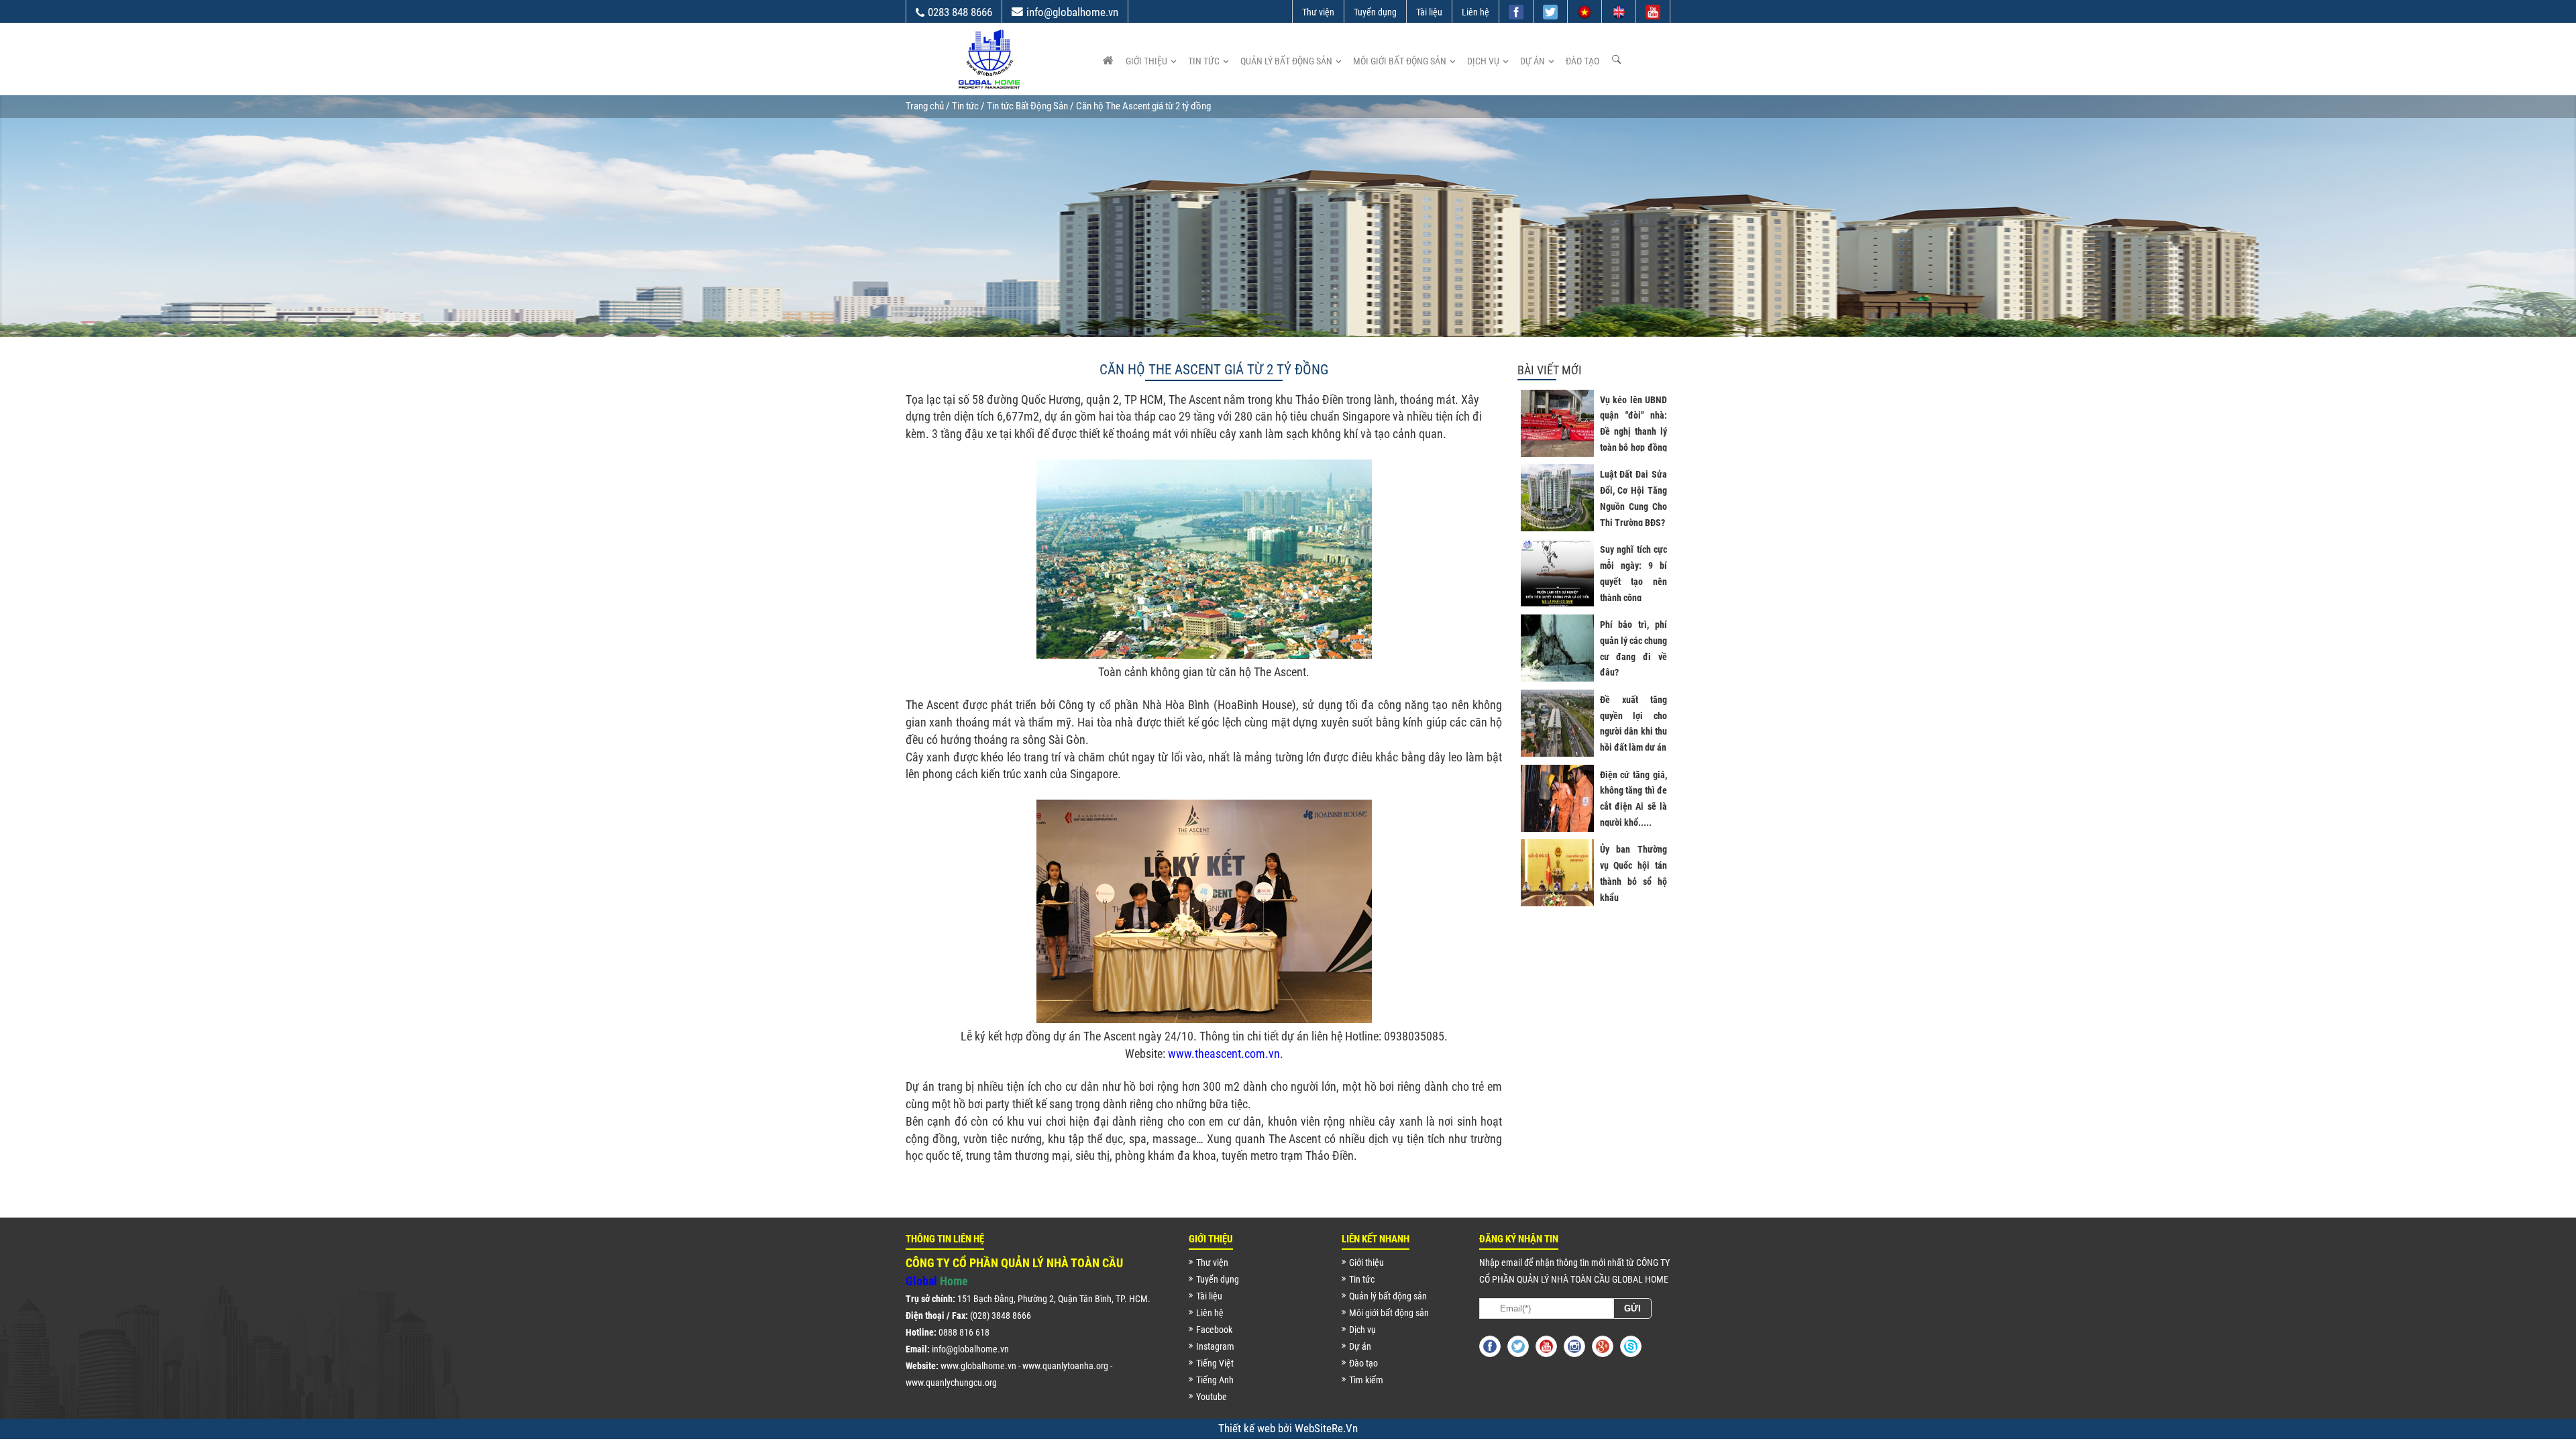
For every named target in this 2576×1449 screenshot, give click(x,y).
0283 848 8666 (960, 12)
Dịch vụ (1483, 61)
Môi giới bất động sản (1400, 61)
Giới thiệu (1146, 61)
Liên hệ (1475, 12)
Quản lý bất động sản (1286, 61)
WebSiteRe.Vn (1326, 1428)
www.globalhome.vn (978, 1366)
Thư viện (1318, 12)
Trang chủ (925, 106)
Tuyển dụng (1375, 12)
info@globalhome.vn (1072, 12)
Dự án (1533, 61)
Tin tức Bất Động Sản (1027, 106)
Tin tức (1204, 61)
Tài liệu (1429, 12)
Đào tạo (1582, 61)
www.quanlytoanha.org (1065, 1366)
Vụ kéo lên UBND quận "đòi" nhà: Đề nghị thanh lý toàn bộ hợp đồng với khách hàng (1633, 432)
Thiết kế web (1248, 1428)
